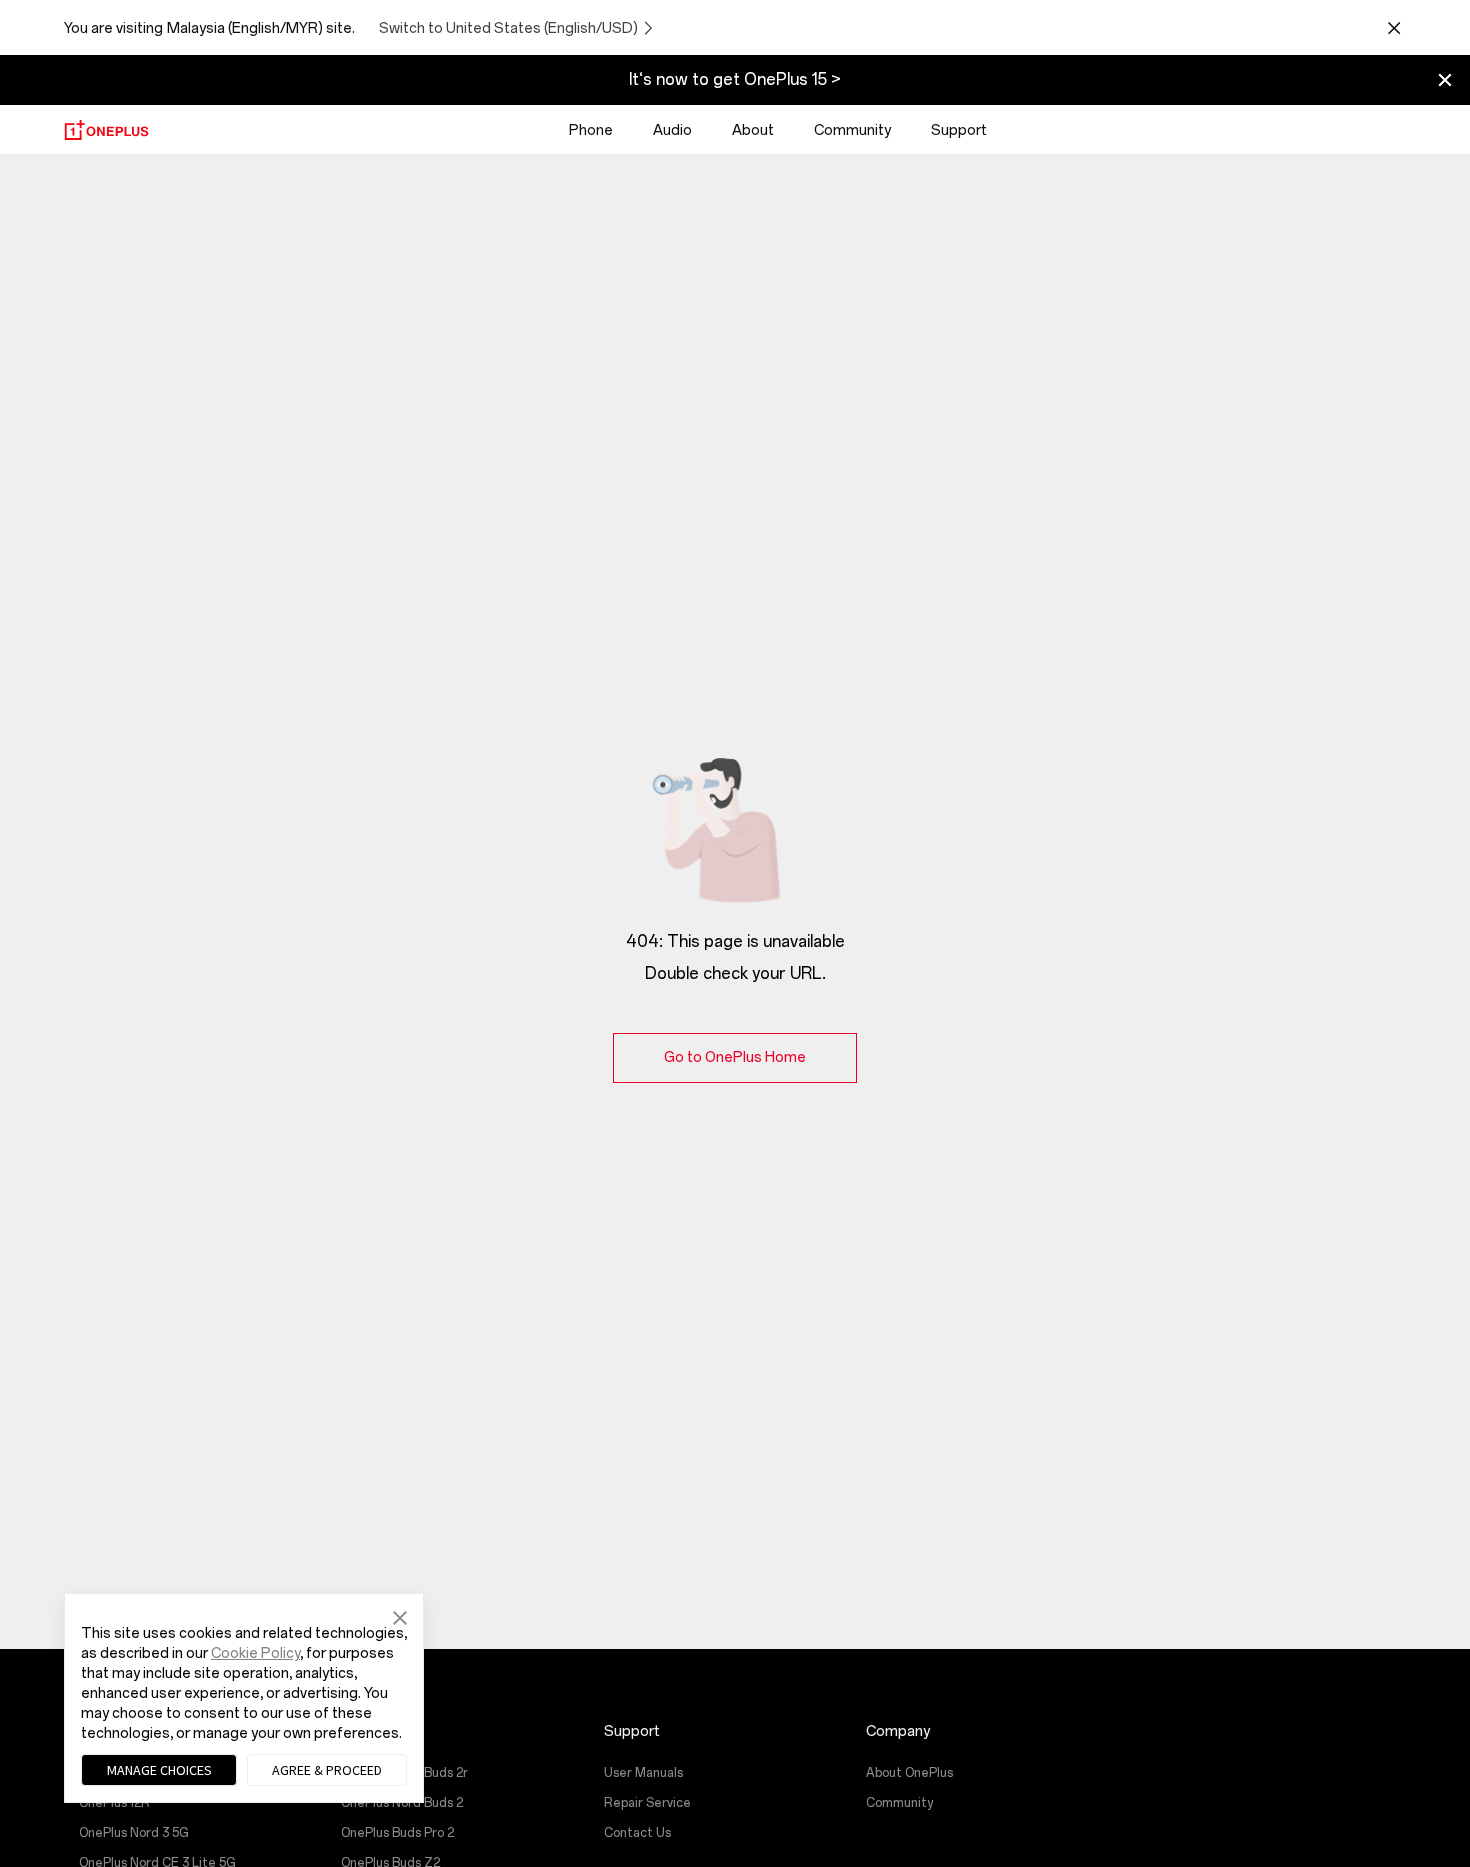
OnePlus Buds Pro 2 (397, 1833)
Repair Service (647, 1803)
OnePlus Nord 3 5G (134, 1833)
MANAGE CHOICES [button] (159, 1770)
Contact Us (637, 1833)
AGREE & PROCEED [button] (327, 1770)
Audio (672, 130)
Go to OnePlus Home (735, 1057)
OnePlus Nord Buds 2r (404, 1773)
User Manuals (643, 1773)
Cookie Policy (255, 1653)
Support (959, 130)
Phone (591, 130)
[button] (400, 1616)
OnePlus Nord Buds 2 (402, 1803)
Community (852, 130)
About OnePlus (909, 1773)
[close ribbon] (1445, 80)
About (753, 130)
